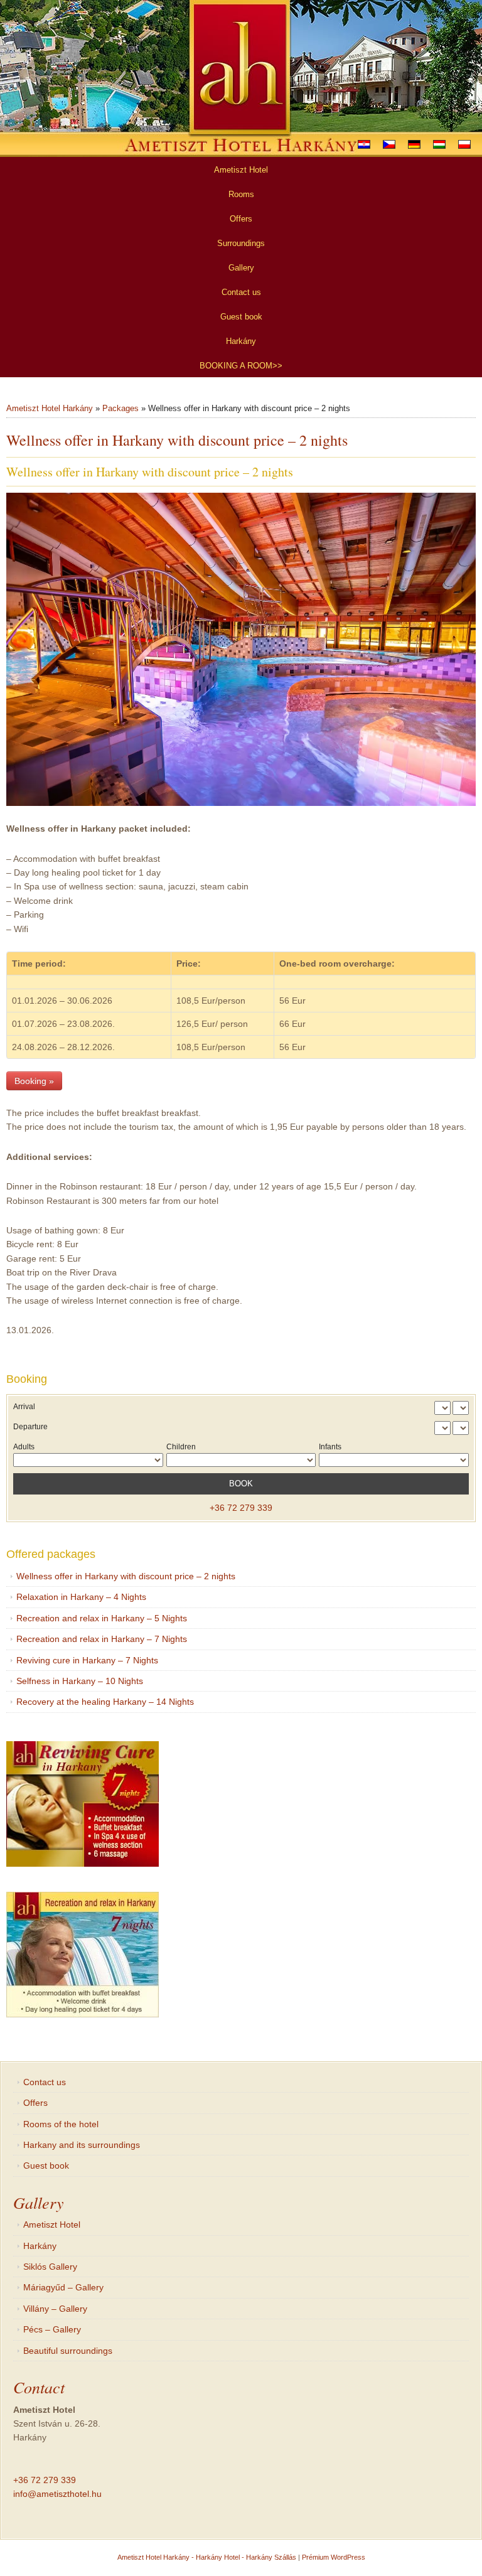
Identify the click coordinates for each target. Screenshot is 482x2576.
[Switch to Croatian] (364, 144)
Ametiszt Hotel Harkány (50, 408)
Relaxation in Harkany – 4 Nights (81, 1597)
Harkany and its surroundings (82, 2145)
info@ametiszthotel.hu (57, 2494)
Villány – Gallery (55, 2309)
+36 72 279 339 (241, 1508)
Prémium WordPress (334, 2557)
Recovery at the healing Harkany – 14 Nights (105, 1702)
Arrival (24, 1407)
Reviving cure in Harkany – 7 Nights (87, 1660)
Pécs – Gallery (52, 2329)
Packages (120, 408)
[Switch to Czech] (389, 144)
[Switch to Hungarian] (439, 144)
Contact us (45, 2082)
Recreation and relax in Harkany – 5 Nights (102, 1618)
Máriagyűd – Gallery (63, 2287)
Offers (35, 2103)
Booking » (34, 1081)
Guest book (46, 2165)
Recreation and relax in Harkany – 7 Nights (102, 1639)
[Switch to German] (414, 144)
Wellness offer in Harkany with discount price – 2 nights (126, 1576)
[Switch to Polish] (464, 144)
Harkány (40, 2246)
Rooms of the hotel (61, 2124)
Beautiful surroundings (68, 2351)
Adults (24, 1447)
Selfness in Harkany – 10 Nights (80, 1681)
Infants (330, 1447)
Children (181, 1447)
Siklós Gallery (50, 2267)
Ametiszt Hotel (52, 2224)
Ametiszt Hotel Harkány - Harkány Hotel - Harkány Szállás (207, 2557)
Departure (30, 1427)
